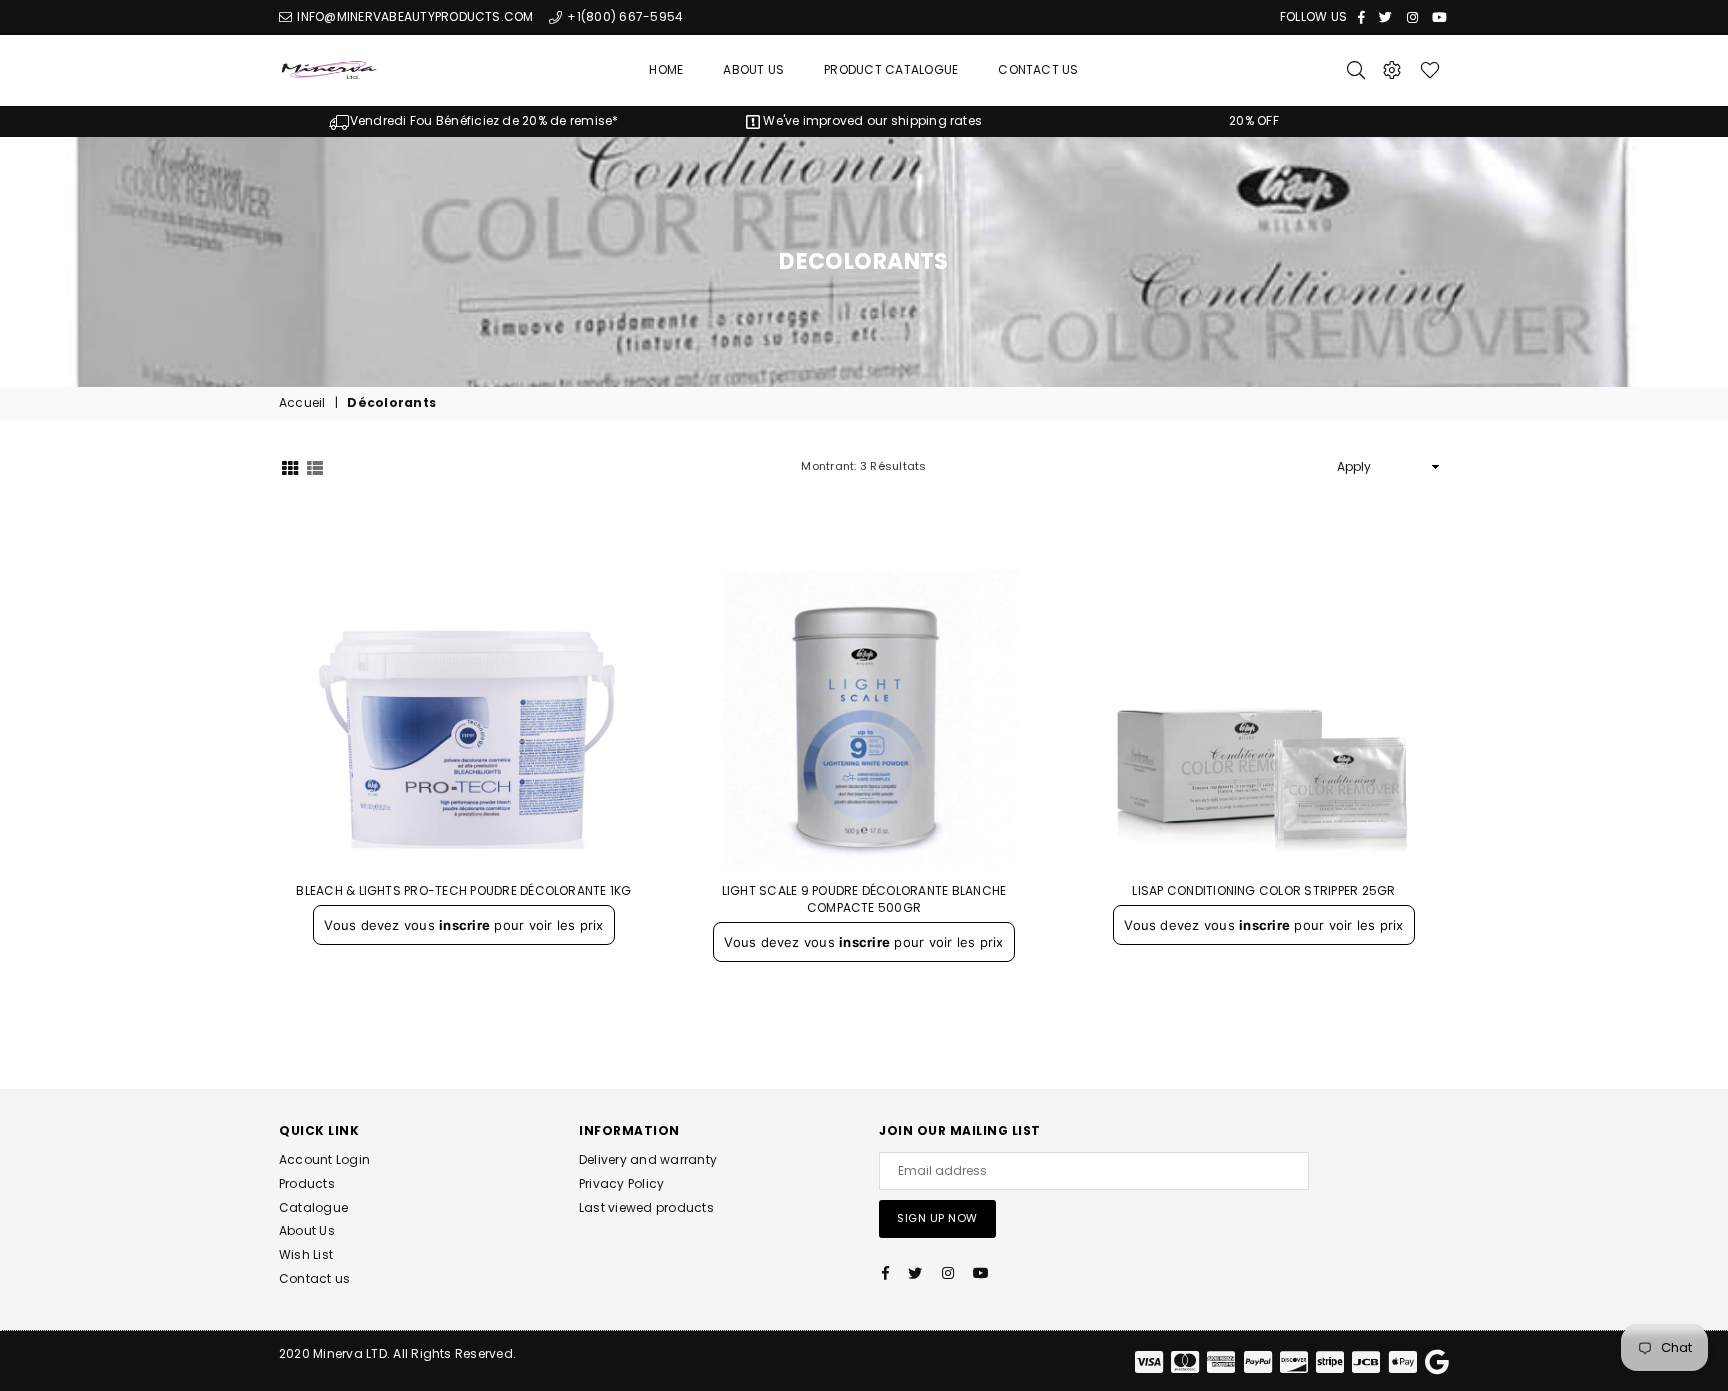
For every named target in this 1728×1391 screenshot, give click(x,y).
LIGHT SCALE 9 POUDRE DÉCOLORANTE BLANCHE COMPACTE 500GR (864, 899)
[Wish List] (1430, 70)
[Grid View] (290, 466)
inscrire (464, 925)
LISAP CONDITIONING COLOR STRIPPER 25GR (1263, 890)
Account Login (324, 1159)
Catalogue (313, 1207)
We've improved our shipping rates (871, 120)
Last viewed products (646, 1207)
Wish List (306, 1254)
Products (307, 1183)
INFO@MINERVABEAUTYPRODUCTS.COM (413, 16)
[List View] (315, 466)
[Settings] (1392, 70)
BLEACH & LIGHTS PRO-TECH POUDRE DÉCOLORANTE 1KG (463, 890)
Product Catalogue (891, 69)
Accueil (302, 403)
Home (666, 69)
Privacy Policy (621, 1183)
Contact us (314, 1278)
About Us (753, 69)
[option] (474, 121)
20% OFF (1254, 120)
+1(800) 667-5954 (623, 16)
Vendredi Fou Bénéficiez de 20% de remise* (484, 120)
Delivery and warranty (648, 1159)
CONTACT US (1038, 69)
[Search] (1356, 70)
